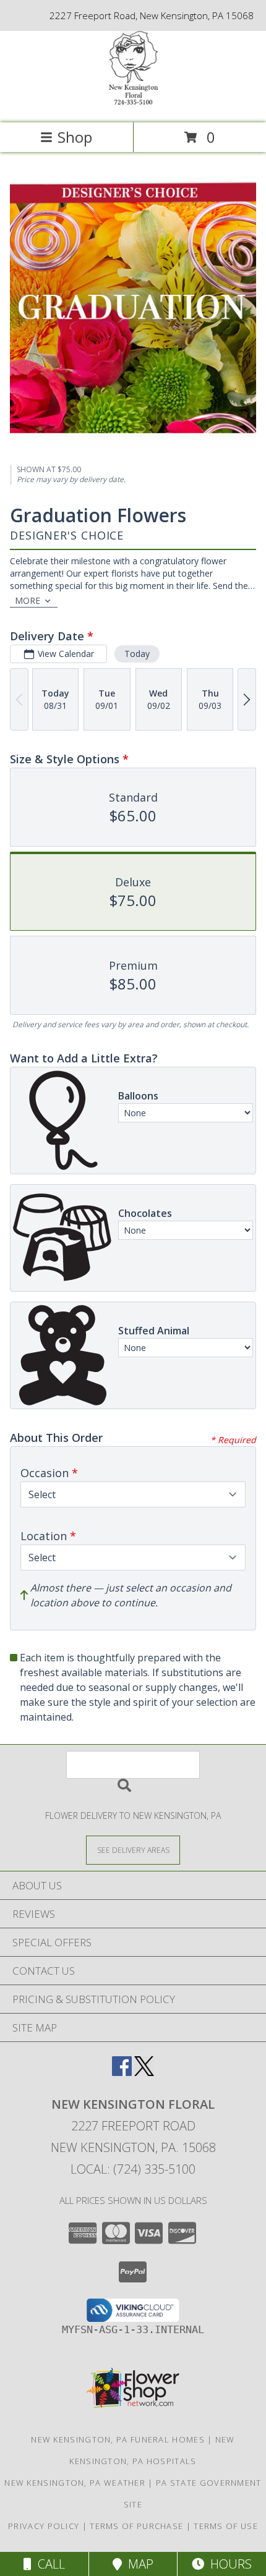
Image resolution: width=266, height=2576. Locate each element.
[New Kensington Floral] (133, 105)
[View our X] (144, 2072)
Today (137, 654)
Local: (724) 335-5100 (133, 2169)
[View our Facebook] (122, 2072)
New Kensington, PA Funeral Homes (118, 2439)
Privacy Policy (44, 2526)
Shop (75, 137)
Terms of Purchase (136, 2526)
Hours (228, 2564)
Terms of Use (226, 2526)
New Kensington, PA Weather (75, 2483)
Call (48, 2564)
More (28, 600)
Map (138, 2564)
